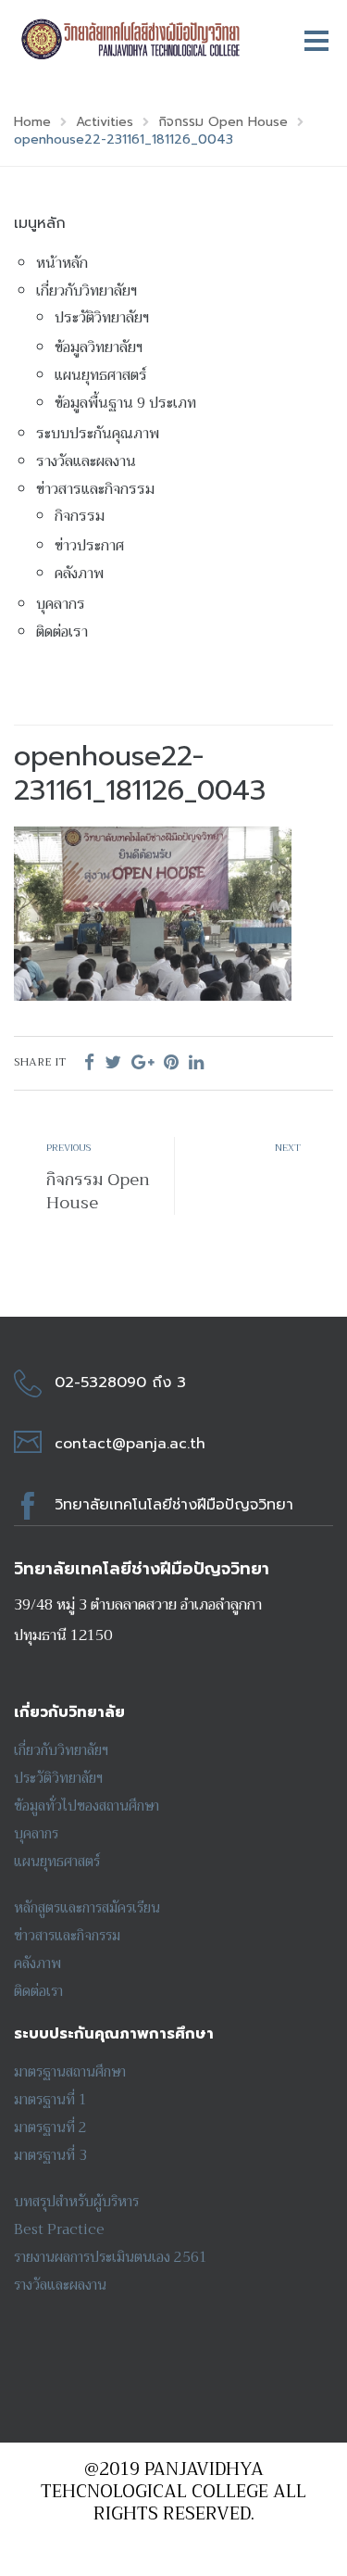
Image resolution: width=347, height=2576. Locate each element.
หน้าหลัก (62, 263)
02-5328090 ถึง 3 (120, 1383)
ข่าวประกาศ (89, 546)
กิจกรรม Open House (98, 1191)
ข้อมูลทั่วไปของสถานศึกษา (87, 1806)
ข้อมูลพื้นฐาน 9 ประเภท (125, 403)
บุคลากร (61, 604)
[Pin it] (171, 1062)
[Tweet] (113, 1062)
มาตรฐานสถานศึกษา (70, 2072)
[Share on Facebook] (89, 1062)
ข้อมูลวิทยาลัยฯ (99, 347)
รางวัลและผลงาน (86, 461)
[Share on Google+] (143, 1062)
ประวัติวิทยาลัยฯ (102, 318)
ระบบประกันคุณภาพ (98, 434)
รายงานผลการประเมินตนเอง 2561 (111, 2257)
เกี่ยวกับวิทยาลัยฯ (87, 291)
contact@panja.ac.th (130, 1444)
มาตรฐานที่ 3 (50, 2155)
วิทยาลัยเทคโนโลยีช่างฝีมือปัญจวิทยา (174, 1505)
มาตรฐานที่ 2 (50, 2128)
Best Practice (59, 2229)
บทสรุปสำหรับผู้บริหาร (76, 2202)
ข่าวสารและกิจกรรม (95, 489)
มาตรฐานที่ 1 (50, 2100)
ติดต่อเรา (62, 632)
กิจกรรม (80, 516)
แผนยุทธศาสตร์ (101, 375)
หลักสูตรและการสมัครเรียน (87, 1908)
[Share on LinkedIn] (196, 1062)
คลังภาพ (79, 574)
